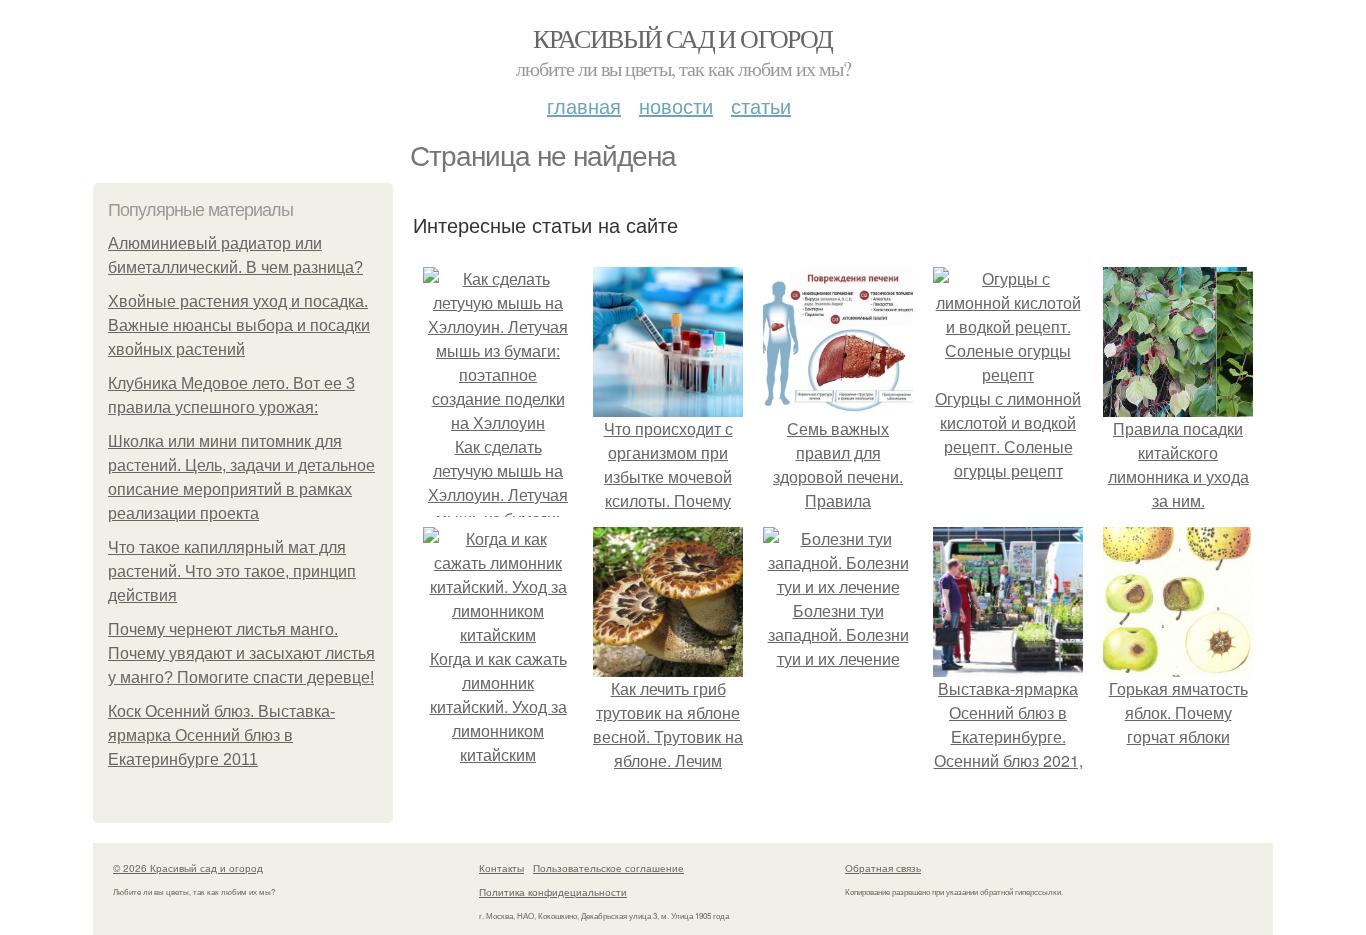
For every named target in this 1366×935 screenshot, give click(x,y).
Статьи (761, 105)
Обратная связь (883, 868)
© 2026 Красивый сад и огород (188, 868)
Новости (676, 105)
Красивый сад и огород (682, 38)
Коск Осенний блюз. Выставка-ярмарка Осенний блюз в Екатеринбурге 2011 (221, 735)
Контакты (501, 868)
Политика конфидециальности (553, 892)
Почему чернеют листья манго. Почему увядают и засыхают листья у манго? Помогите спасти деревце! (241, 653)
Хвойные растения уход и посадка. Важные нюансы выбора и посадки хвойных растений (239, 325)
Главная (584, 105)
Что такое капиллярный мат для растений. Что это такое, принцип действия (232, 571)
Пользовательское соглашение (608, 868)
